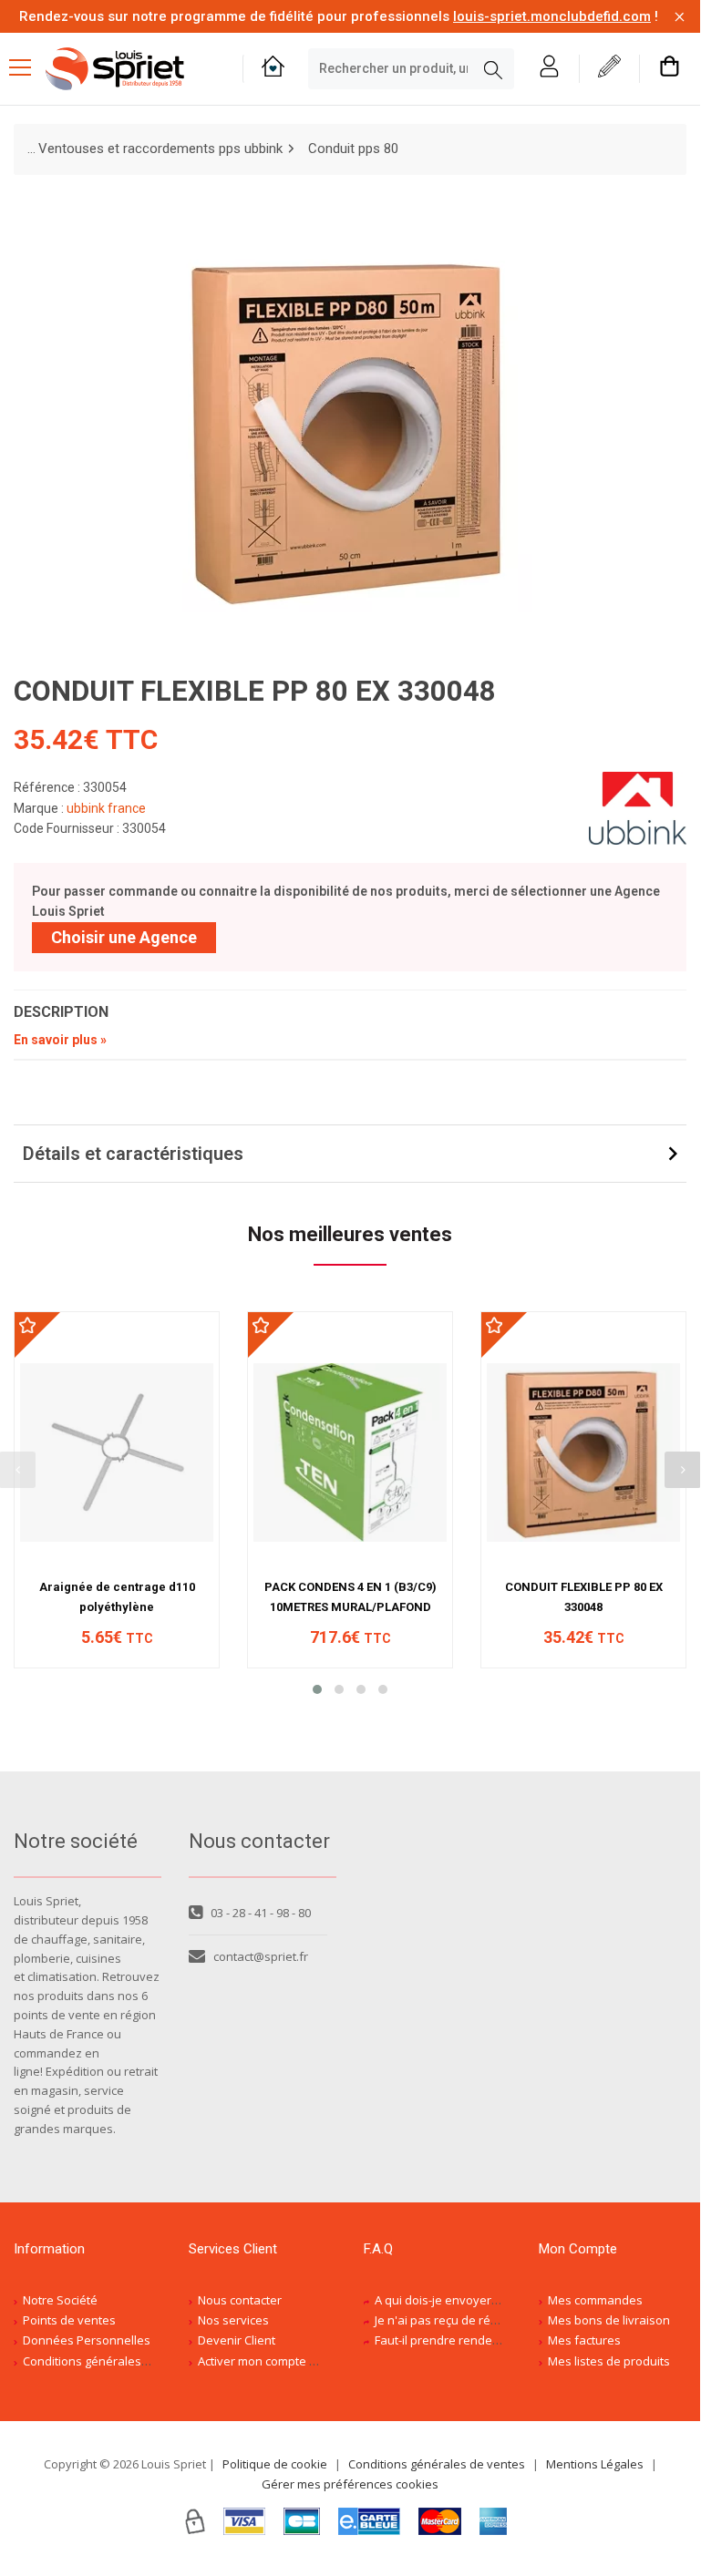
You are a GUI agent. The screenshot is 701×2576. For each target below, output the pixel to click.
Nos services (233, 2320)
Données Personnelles (87, 2340)
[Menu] (27, 69)
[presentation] (683, 1470)
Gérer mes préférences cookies (350, 2484)
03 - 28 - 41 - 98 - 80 (261, 1913)
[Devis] (609, 69)
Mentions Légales (595, 2464)
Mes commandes (595, 2300)
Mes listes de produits (609, 2361)
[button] (317, 1689)
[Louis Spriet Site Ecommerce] (130, 69)
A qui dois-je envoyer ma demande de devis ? (500, 2300)
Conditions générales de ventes (111, 2361)
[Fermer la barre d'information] (680, 17)
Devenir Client (237, 2340)
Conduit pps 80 (353, 149)
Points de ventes (69, 2320)
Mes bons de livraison (609, 2320)
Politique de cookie (275, 2464)
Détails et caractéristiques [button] (133, 1154)
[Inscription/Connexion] (549, 69)
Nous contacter (240, 2300)
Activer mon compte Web (266, 2361)
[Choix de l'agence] (273, 69)
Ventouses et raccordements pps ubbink (160, 149)
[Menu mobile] (27, 67)
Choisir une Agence (124, 937)
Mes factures (584, 2340)
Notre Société (60, 2300)
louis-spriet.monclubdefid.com (552, 16)
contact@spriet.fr (261, 1956)
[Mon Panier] (670, 69)
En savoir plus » (60, 1040)
